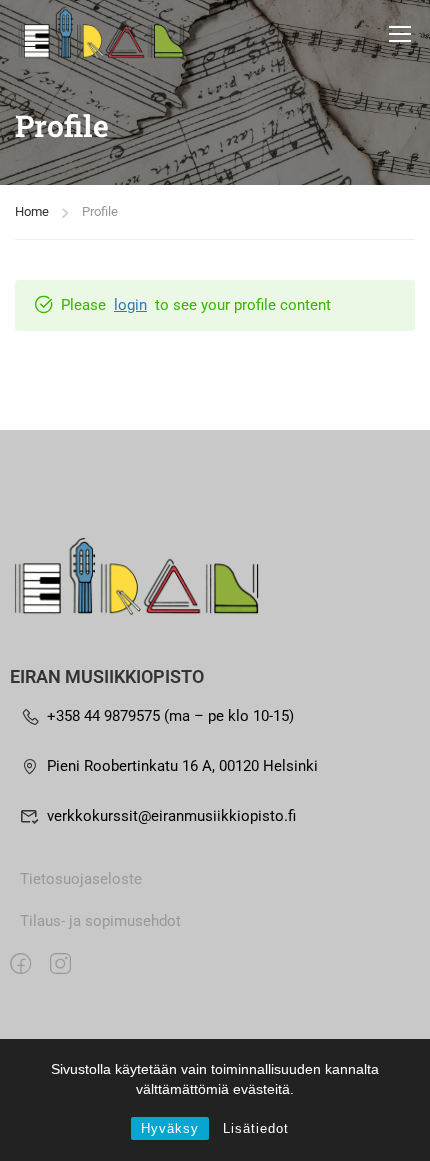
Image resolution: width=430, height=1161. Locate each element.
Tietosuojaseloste (81, 879)
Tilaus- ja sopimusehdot (100, 921)
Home (32, 211)
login (130, 305)
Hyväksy (170, 1128)
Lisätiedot (256, 1128)
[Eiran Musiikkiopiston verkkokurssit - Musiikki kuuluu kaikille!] (100, 33)
